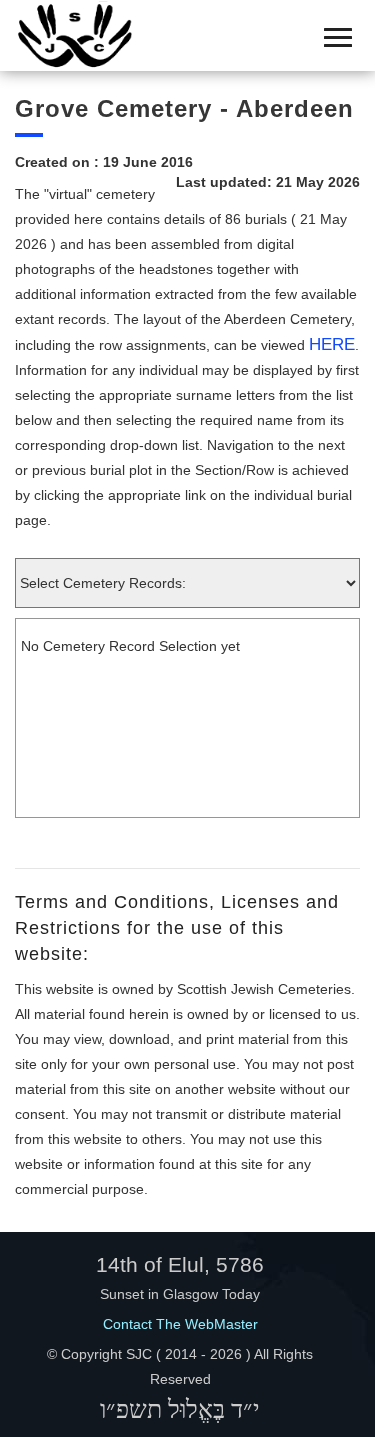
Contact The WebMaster (180, 1324)
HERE (332, 344)
